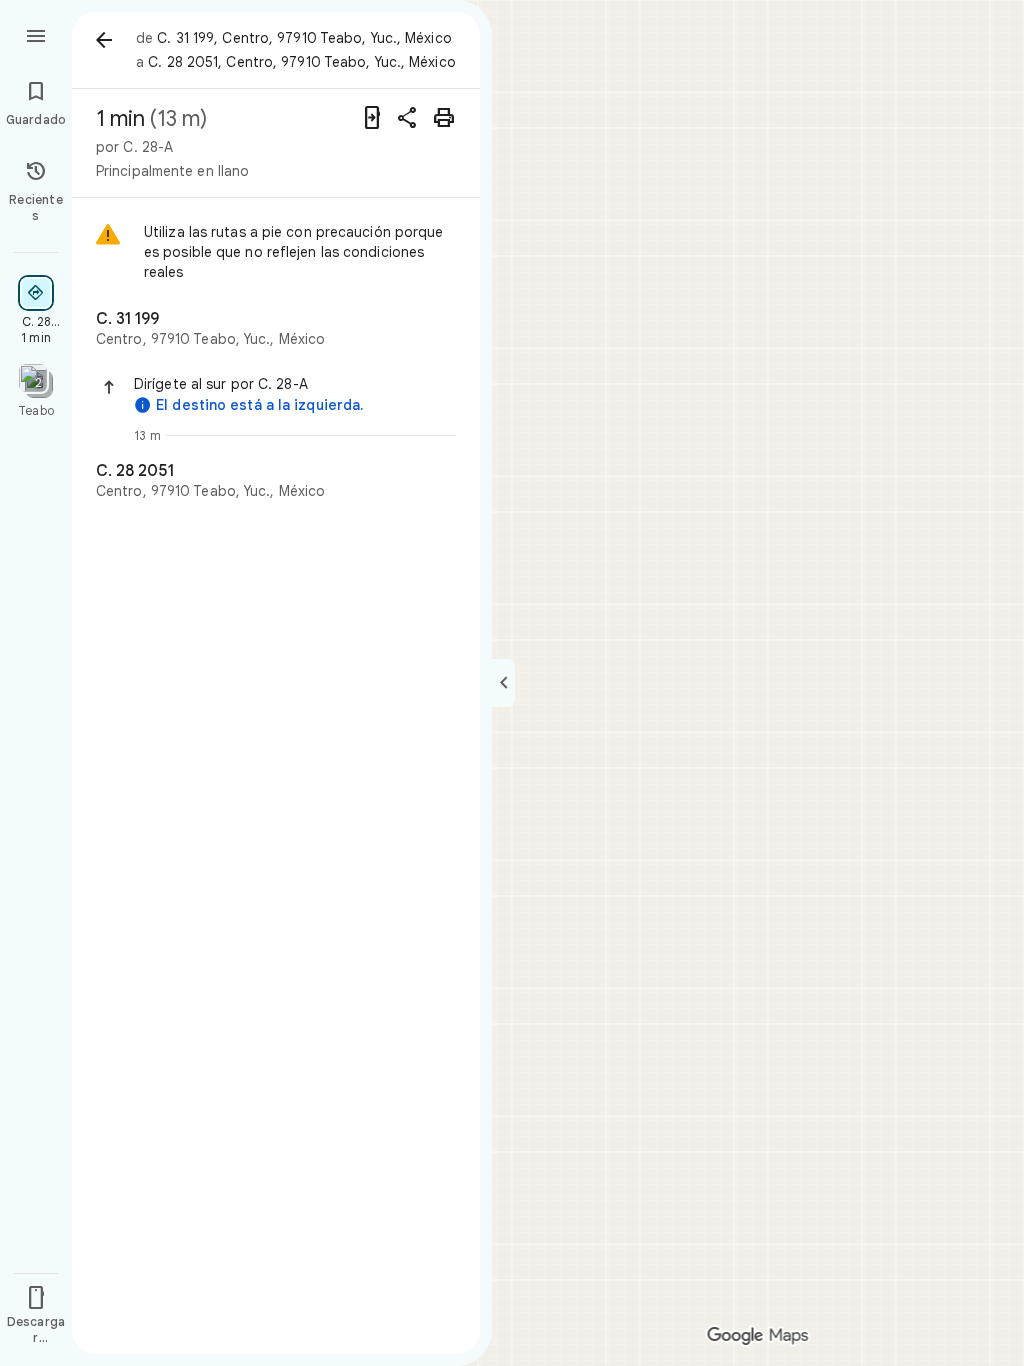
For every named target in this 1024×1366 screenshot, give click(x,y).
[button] (295, 384)
